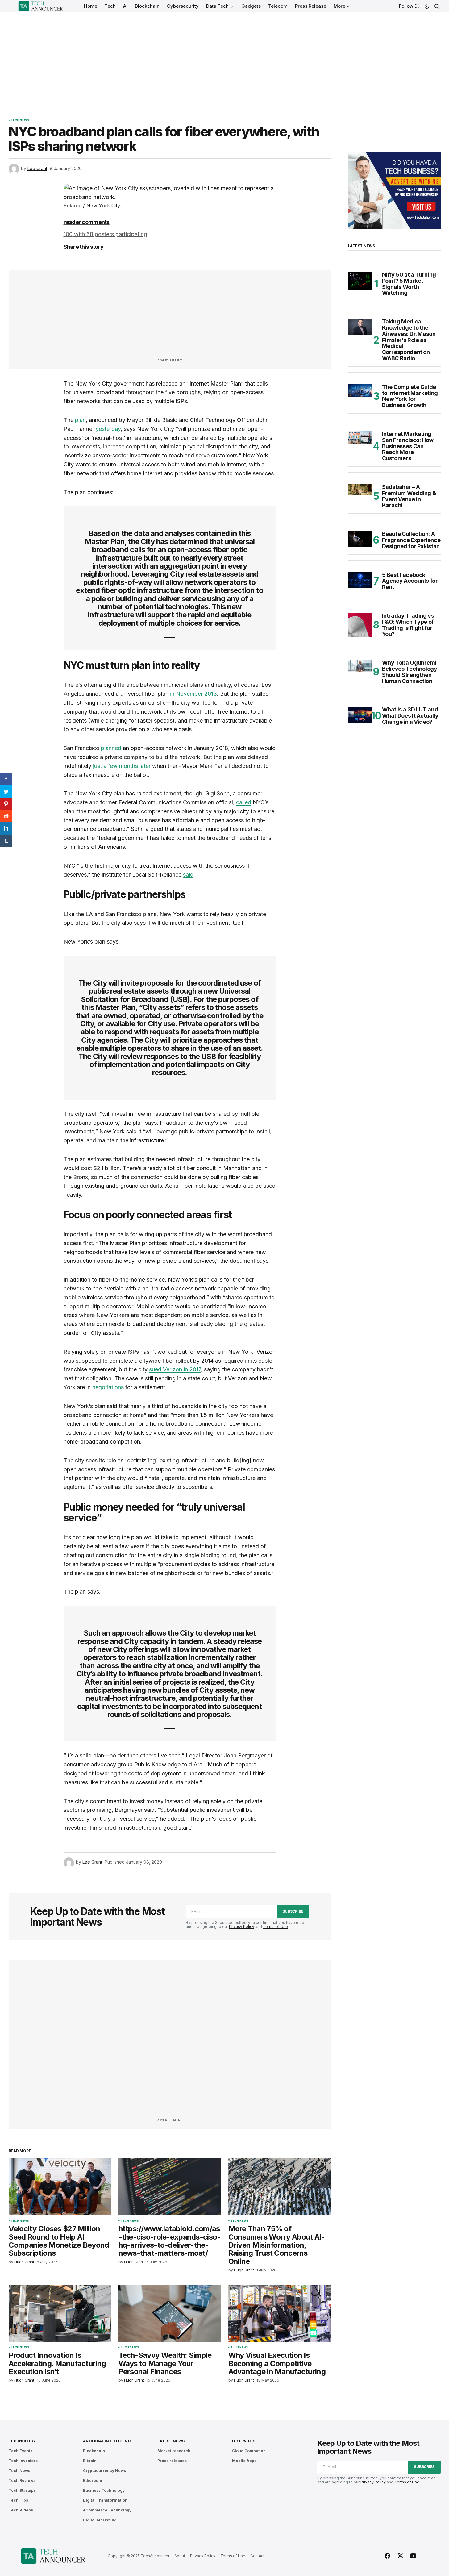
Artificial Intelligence (108, 2441)
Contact (257, 2556)
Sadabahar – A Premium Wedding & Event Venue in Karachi (409, 496)
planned (111, 748)
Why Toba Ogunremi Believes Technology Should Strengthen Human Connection (410, 672)
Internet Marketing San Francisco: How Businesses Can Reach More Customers (408, 446)
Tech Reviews (22, 2480)
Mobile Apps (244, 2461)
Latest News (171, 2441)
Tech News (20, 120)
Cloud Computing (249, 2451)
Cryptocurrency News (104, 2471)
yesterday (108, 429)
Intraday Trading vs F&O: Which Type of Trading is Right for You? (408, 625)
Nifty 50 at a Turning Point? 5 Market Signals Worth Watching (409, 284)
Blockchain (94, 2451)
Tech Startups (22, 2490)
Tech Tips (18, 2500)
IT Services (244, 2441)
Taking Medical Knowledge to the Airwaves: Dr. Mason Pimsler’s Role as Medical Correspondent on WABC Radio (409, 340)
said (188, 875)
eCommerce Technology (107, 2510)
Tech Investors (23, 2461)
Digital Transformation (105, 2500)
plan (80, 420)
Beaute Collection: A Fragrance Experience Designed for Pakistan (411, 540)
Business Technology (104, 2490)
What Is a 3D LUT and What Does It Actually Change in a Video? (410, 716)
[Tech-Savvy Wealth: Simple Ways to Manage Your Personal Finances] (170, 2313)
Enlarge (73, 206)
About (180, 2556)
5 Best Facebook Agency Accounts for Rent (410, 581)
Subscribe (293, 1911)
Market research (174, 2451)
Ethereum (93, 2480)
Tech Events (21, 2451)
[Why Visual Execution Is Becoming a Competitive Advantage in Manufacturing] (280, 2313)
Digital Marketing (100, 2520)
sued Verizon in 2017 (175, 1369)
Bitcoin (90, 2461)
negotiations (108, 1387)
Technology (22, 2441)
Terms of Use (275, 1926)
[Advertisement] (225, 59)
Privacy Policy (242, 1926)
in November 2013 (193, 694)
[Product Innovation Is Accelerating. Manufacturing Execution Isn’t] (60, 2313)
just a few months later (122, 766)
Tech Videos (21, 2510)
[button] (427, 6)
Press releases (172, 2461)
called (244, 802)
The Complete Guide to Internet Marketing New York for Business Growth (410, 396)
